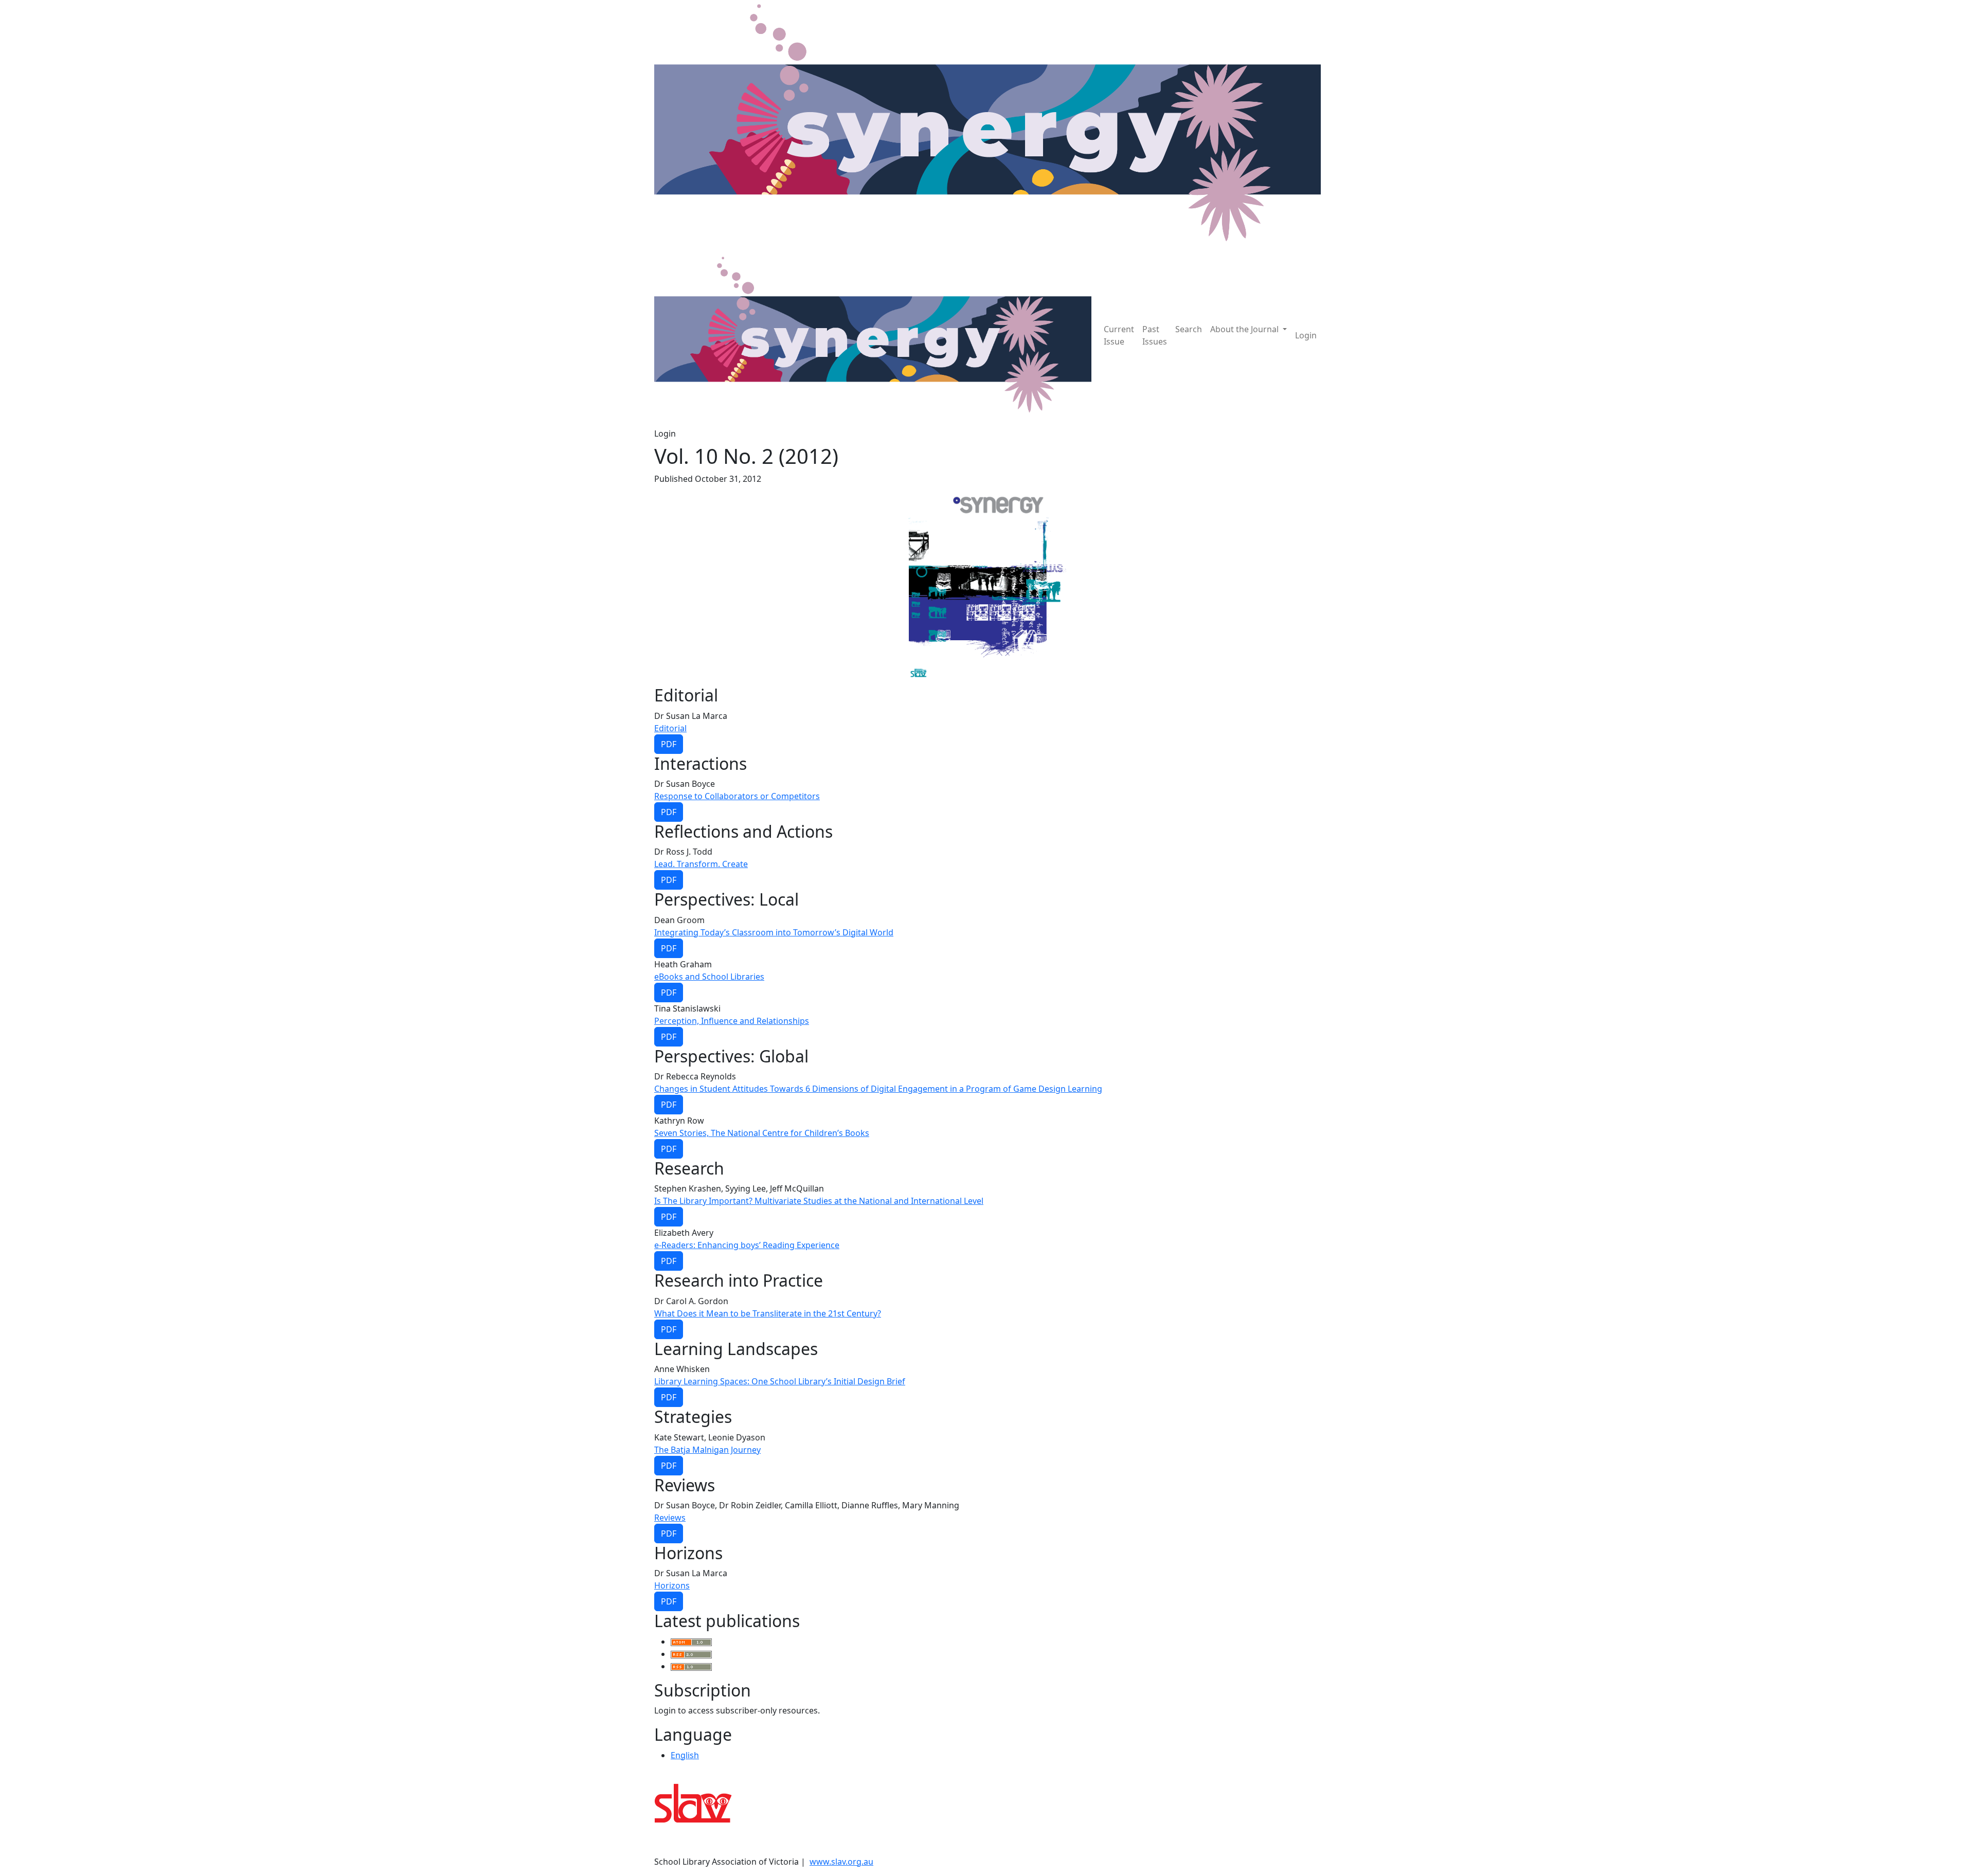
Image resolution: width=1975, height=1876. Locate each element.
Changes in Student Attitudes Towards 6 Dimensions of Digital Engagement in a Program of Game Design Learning (878, 1089)
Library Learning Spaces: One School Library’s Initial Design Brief (780, 1381)
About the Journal (1245, 329)
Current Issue (1119, 335)
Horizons (672, 1585)
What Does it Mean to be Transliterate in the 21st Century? (768, 1313)
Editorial (670, 728)
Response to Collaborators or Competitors (737, 796)
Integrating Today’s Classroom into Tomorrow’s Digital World (774, 932)
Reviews (670, 1518)
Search (1189, 329)
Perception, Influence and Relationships (732, 1021)
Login (1306, 335)
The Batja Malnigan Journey (707, 1450)
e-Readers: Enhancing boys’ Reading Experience (747, 1245)
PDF (669, 744)
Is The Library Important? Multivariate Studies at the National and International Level (819, 1201)
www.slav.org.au (841, 1862)
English (685, 1755)
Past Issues (1155, 335)
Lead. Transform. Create (701, 864)
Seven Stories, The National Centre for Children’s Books (762, 1133)
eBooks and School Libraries (709, 977)
